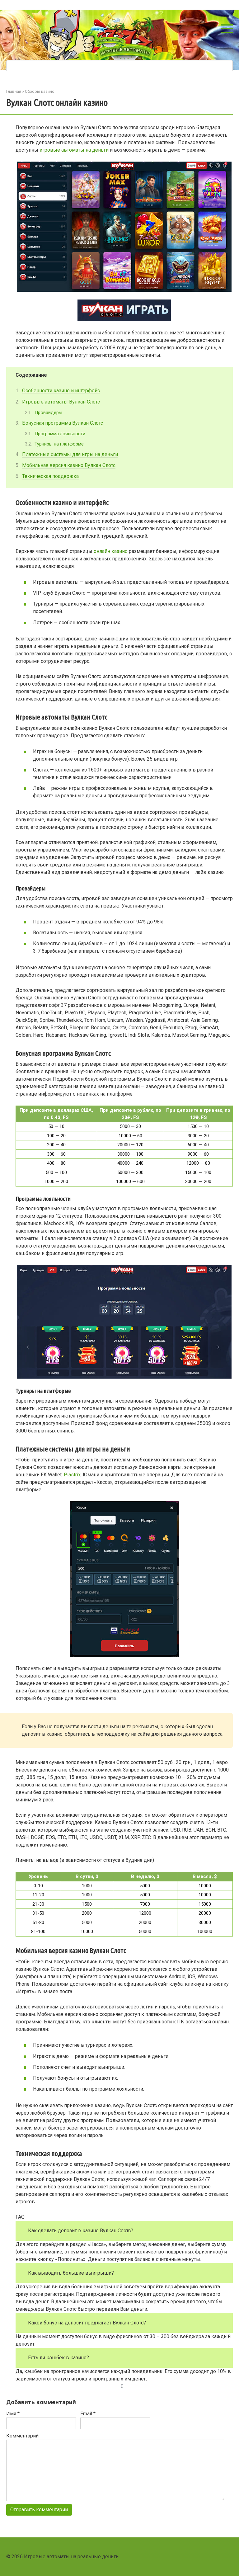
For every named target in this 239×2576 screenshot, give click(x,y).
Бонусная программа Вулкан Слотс (63, 423)
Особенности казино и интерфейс (61, 391)
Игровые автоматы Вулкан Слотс (61, 402)
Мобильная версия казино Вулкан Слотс (69, 465)
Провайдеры (48, 413)
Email (88, 2414)
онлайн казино (111, 551)
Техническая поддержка (50, 476)
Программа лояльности (60, 434)
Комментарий (22, 2436)
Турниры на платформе (59, 444)
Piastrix (72, 1475)
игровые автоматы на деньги (74, 150)
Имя (13, 2414)
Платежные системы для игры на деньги (70, 454)
